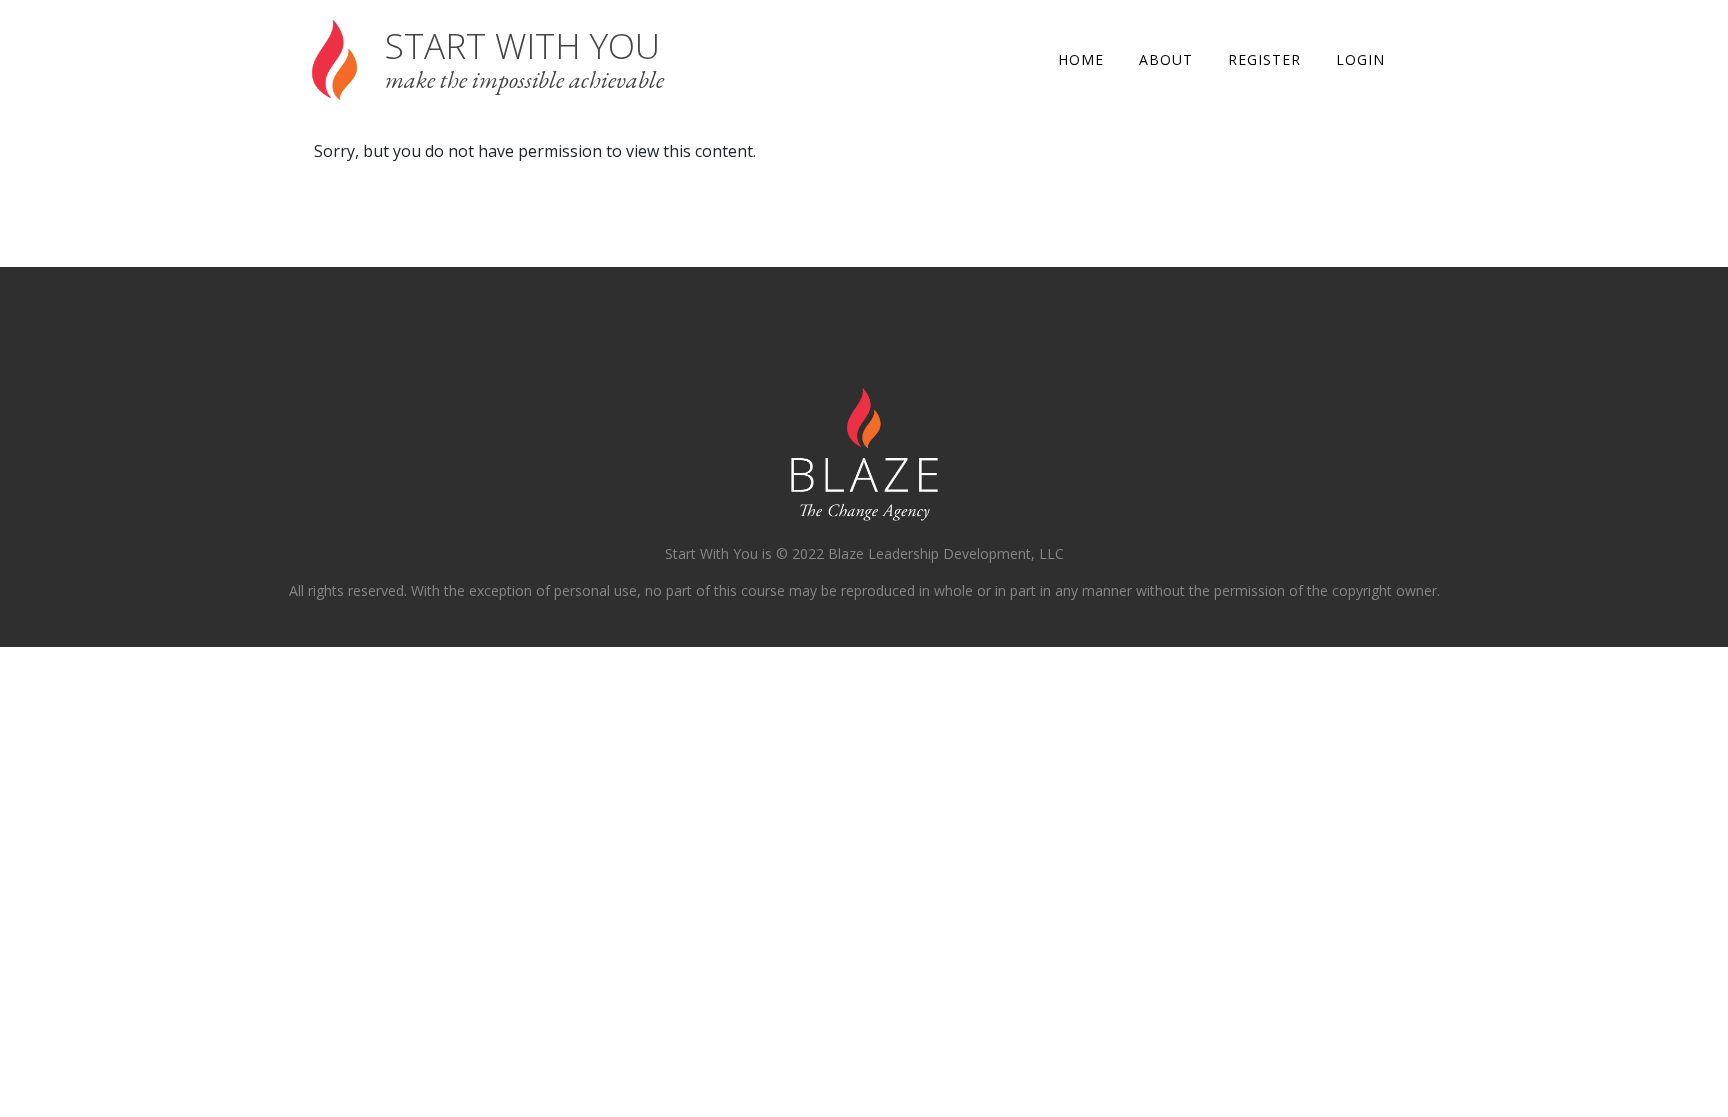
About (1166, 59)
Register (1264, 59)
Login (1360, 59)
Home (1081, 59)
